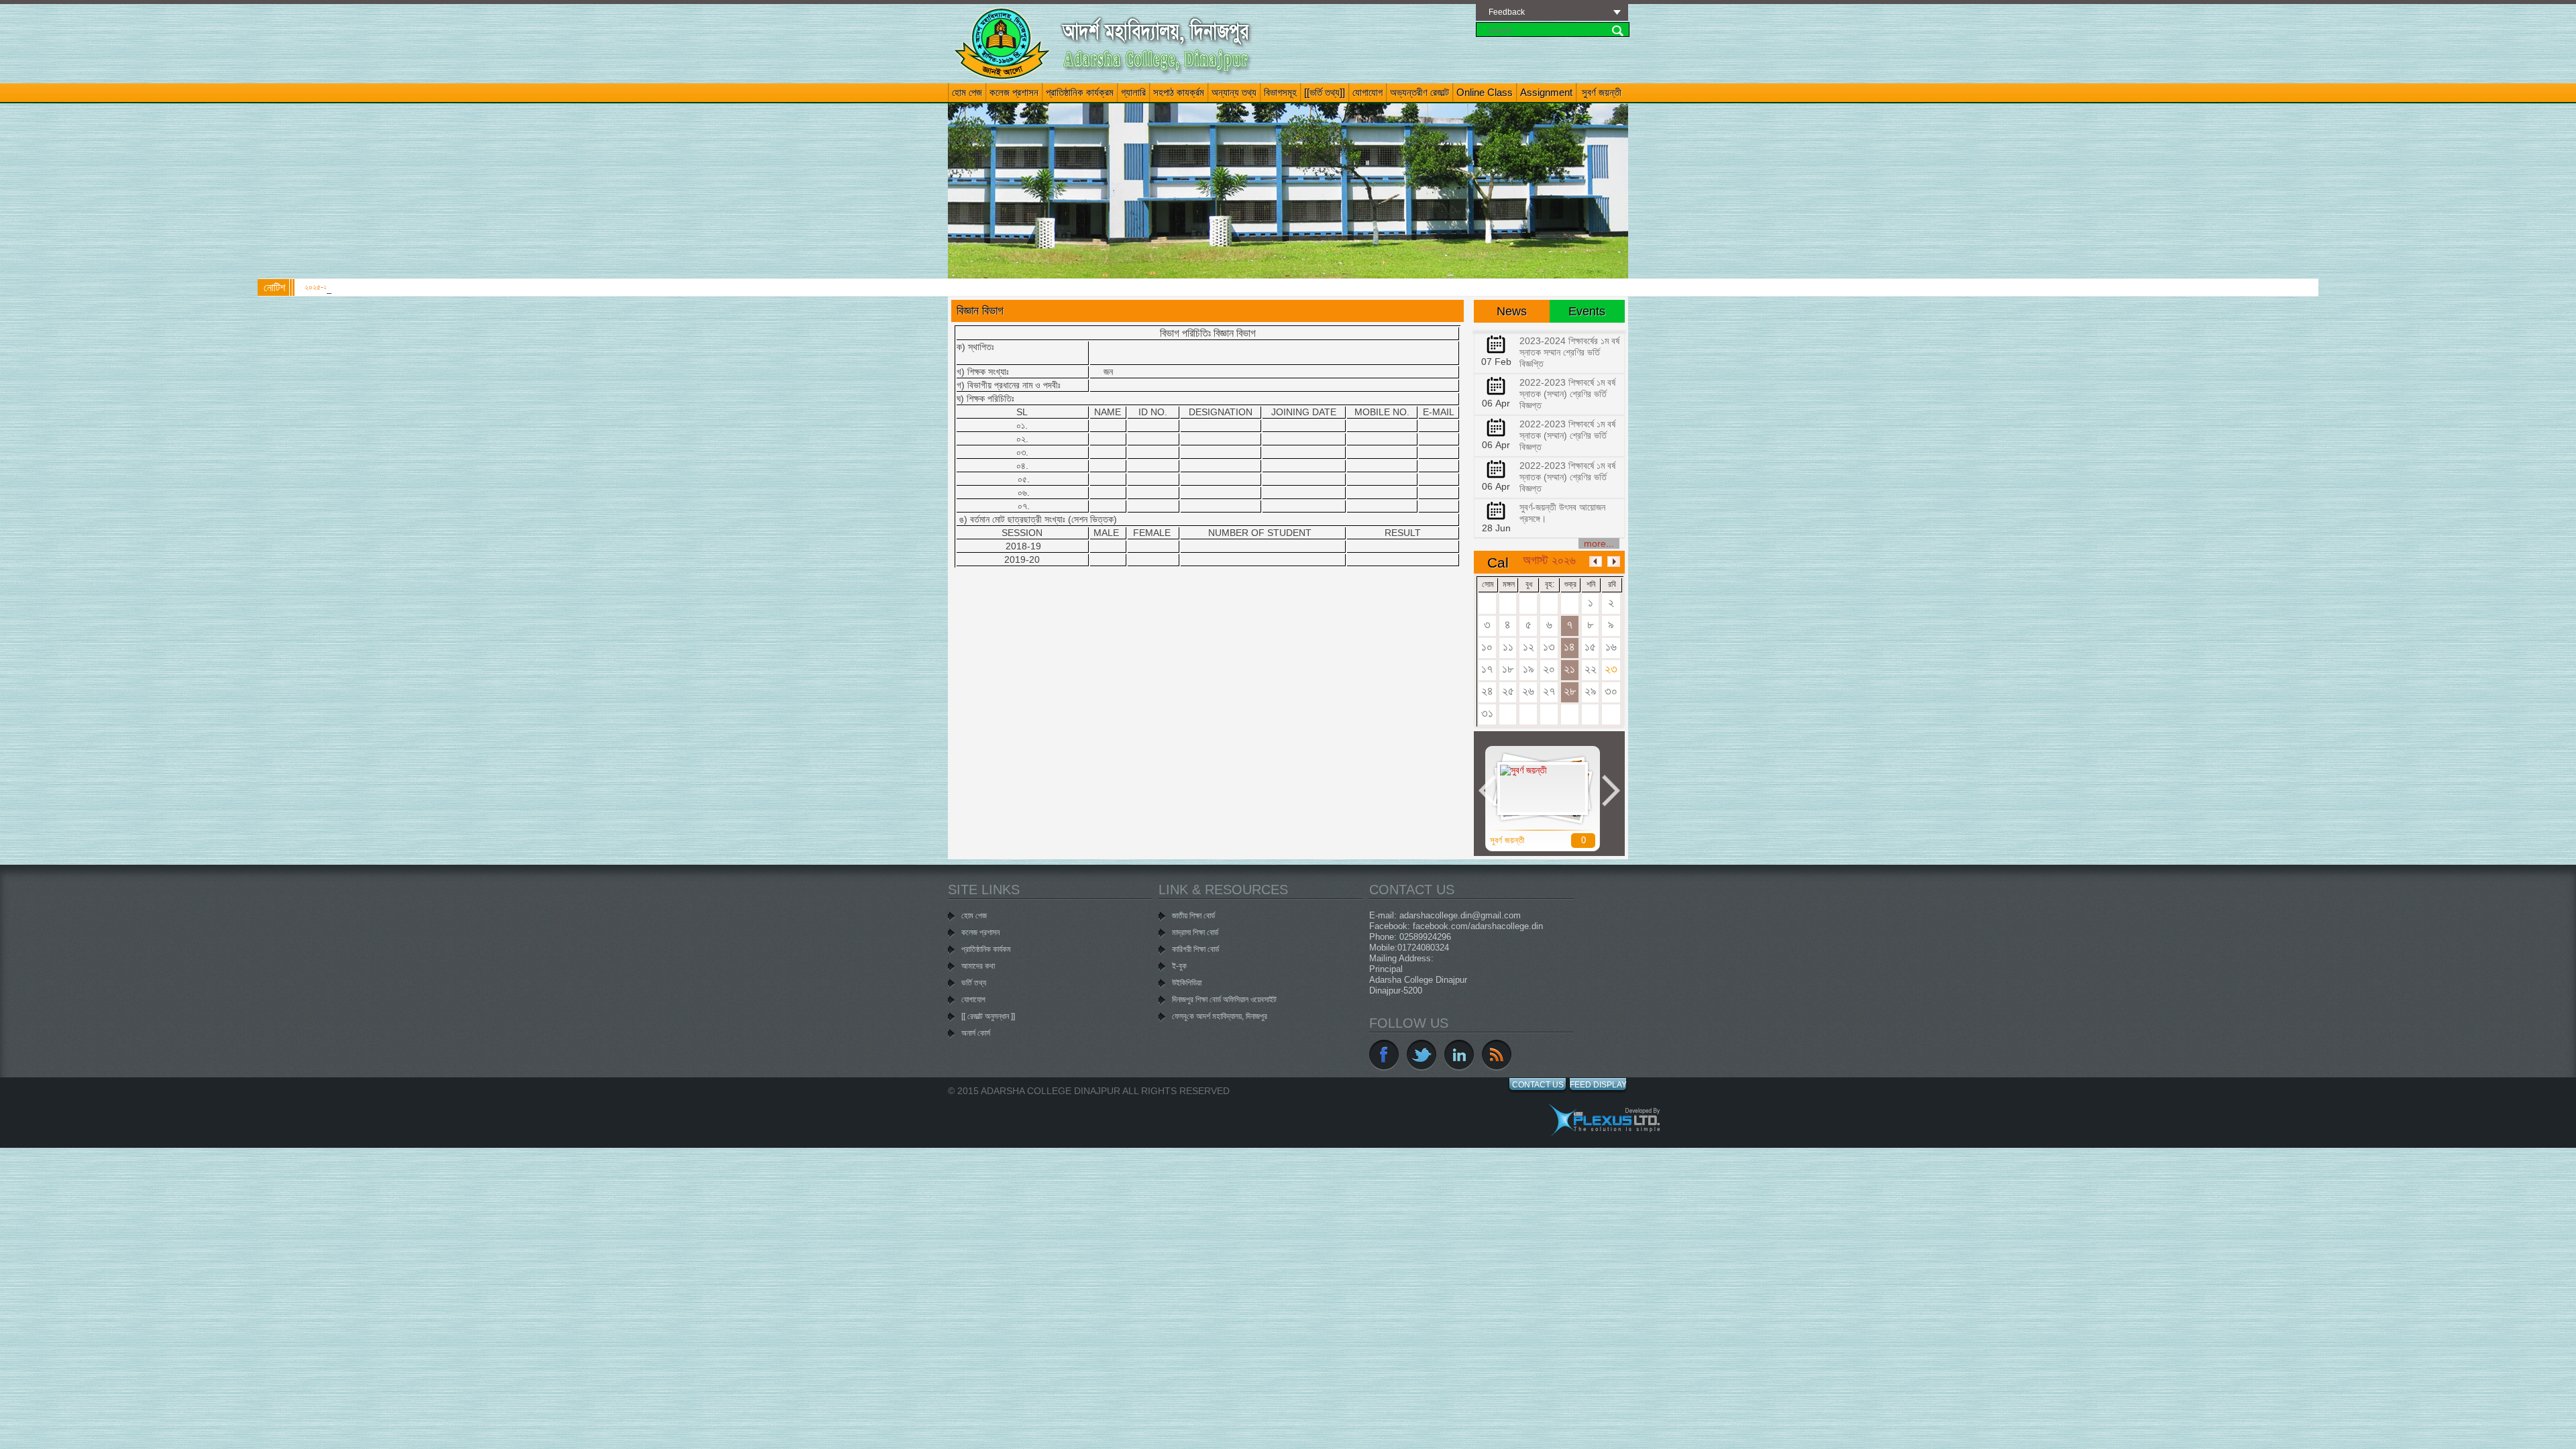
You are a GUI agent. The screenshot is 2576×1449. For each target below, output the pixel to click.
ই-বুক (1179, 966)
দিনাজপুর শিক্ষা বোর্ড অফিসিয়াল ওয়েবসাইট (1224, 1000)
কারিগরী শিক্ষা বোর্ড (1195, 949)
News (1512, 311)
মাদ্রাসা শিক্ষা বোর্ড (1195, 932)
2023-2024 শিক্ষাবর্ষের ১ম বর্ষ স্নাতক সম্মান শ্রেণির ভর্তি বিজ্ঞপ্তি (1569, 352)
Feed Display (1598, 1085)
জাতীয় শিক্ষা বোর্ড (1193, 916)
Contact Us (1538, 1085)
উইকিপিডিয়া (1187, 983)
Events (1587, 311)
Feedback (1507, 12)
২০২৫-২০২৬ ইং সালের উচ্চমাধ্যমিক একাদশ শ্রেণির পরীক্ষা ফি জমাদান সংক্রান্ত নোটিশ (417, 287)
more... (1599, 543)
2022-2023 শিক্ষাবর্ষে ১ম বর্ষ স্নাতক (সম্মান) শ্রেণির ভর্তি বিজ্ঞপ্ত (1567, 394)
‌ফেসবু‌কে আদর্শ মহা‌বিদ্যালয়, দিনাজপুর (1220, 1016)
